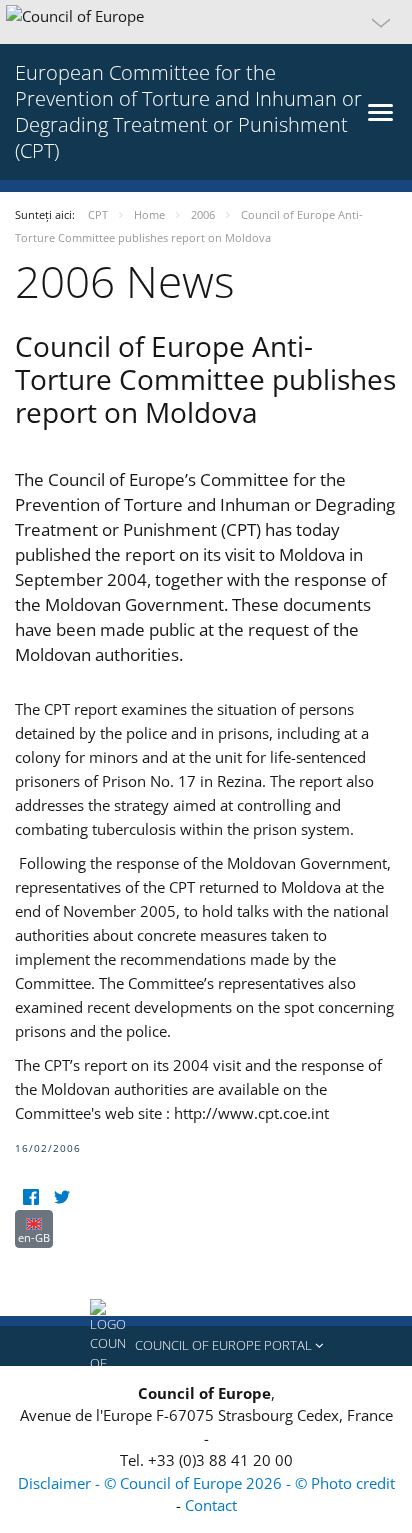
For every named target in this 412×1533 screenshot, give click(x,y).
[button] (206, 22)
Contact (211, 1505)
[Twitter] (61, 1197)
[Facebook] (30, 1197)
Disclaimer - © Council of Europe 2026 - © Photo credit (206, 1483)
